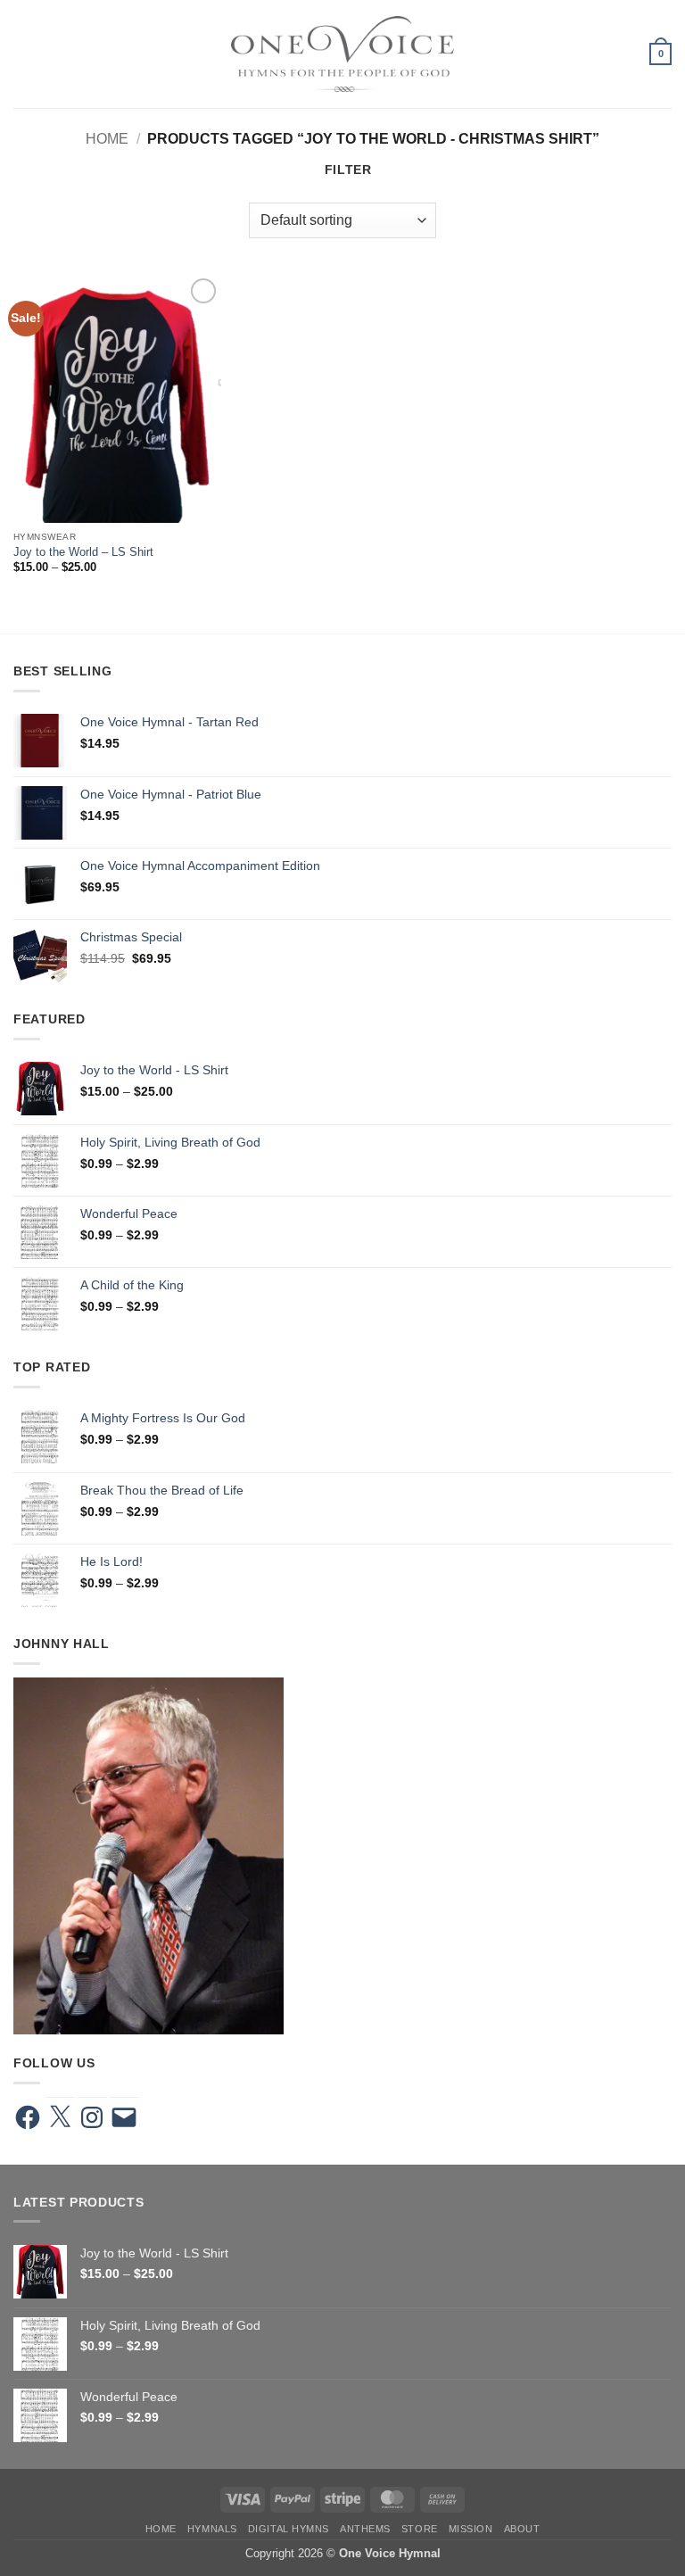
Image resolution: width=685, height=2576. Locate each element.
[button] (23, 54)
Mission (471, 2529)
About (522, 2529)
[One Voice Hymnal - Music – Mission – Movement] (342, 54)
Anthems (365, 2529)
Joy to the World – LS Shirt (83, 552)
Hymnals (212, 2529)
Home (107, 138)
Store (420, 2529)
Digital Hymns (289, 2529)
